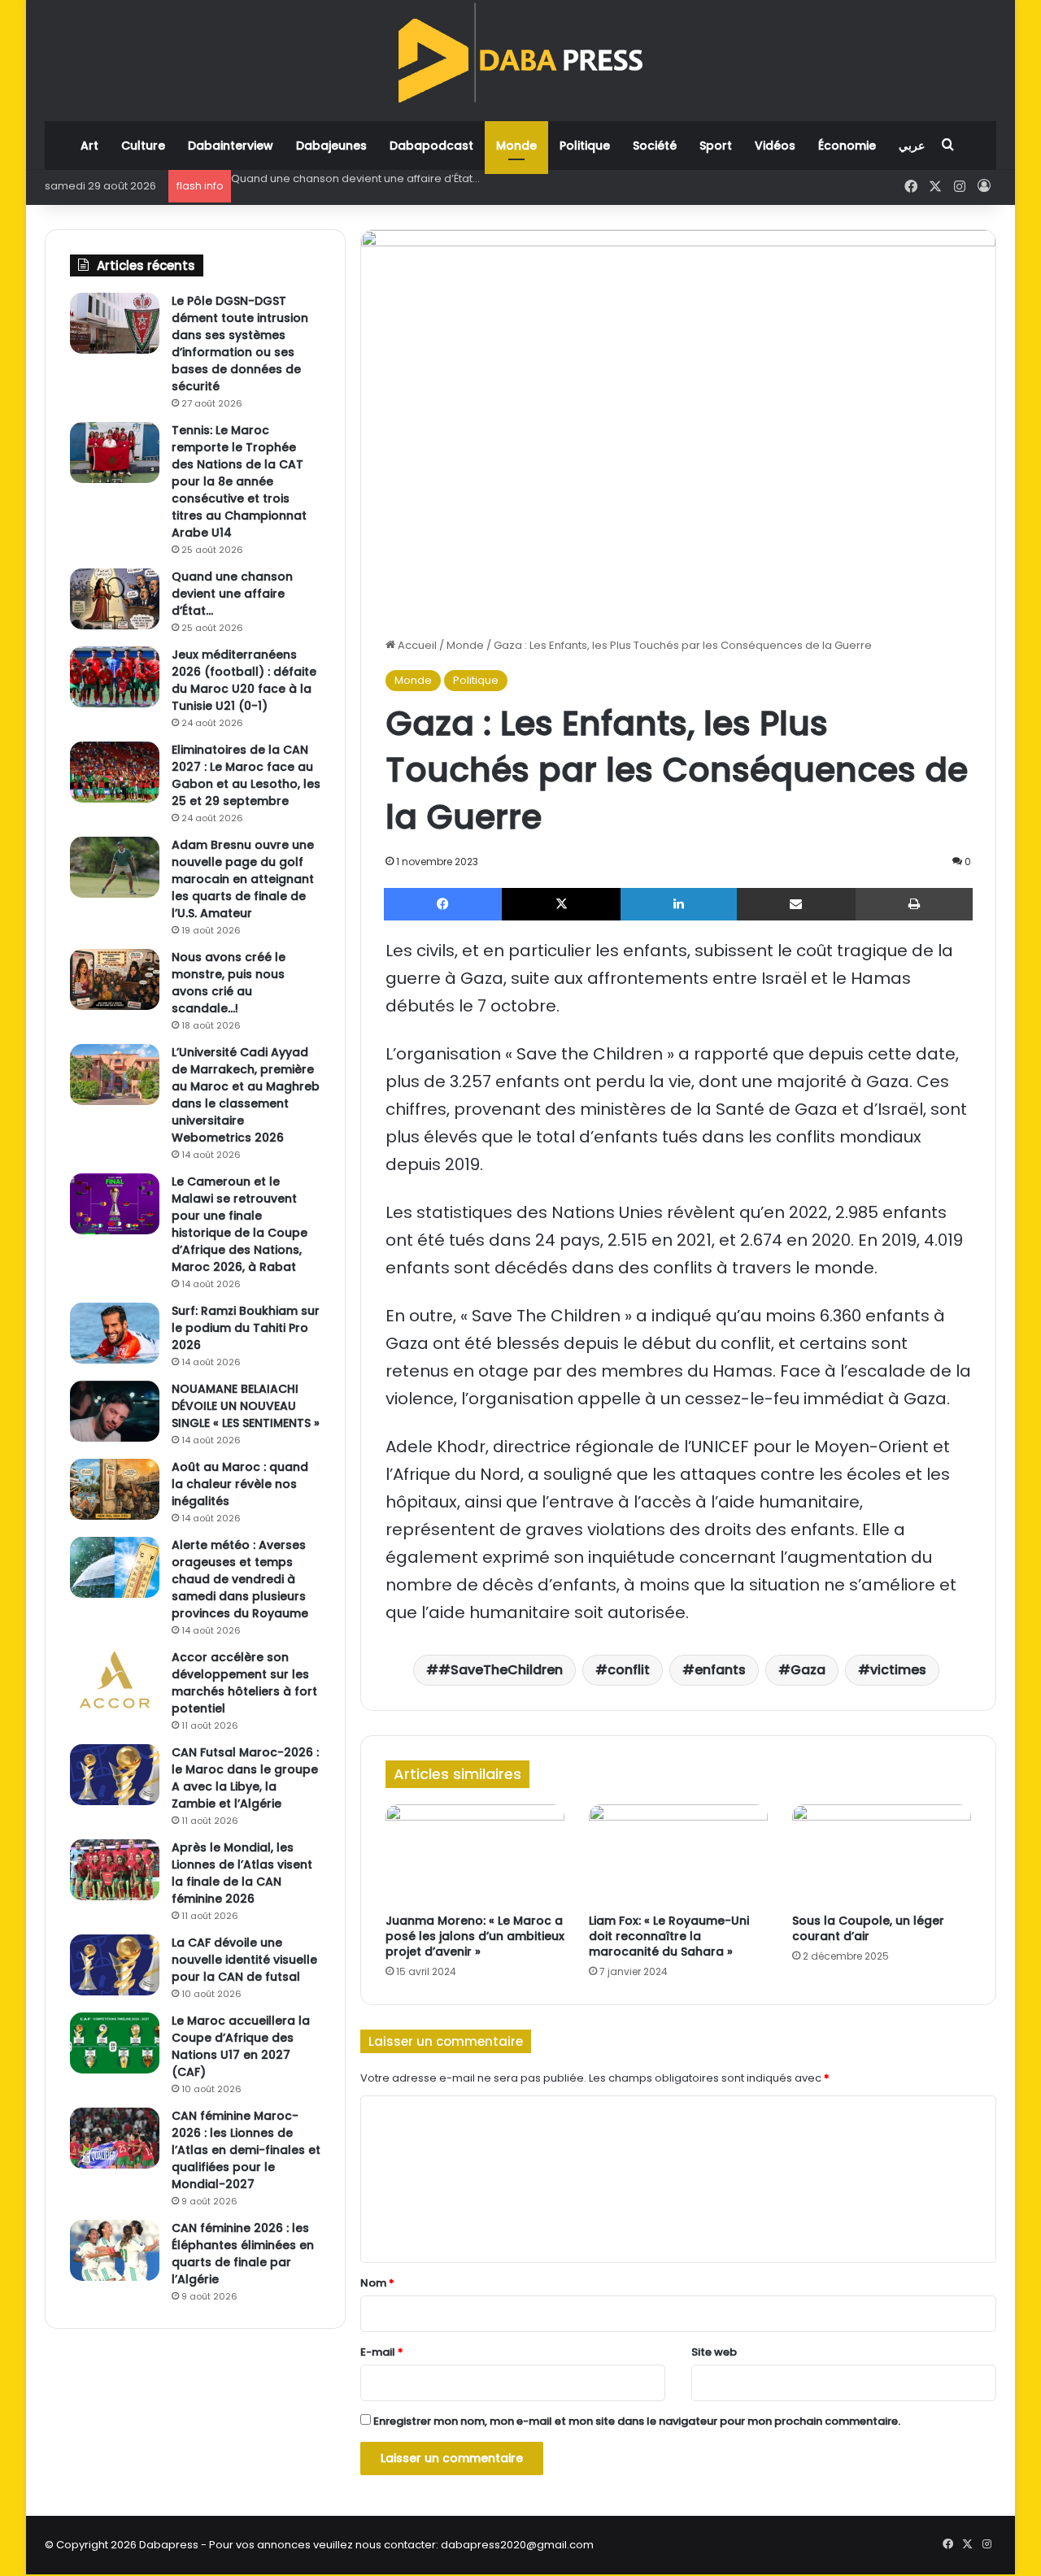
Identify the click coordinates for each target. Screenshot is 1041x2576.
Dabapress (169, 2545)
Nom (377, 2283)
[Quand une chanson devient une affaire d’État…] (115, 599)
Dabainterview (231, 146)
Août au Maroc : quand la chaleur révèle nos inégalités (240, 1484)
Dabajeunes (331, 146)
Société (655, 146)
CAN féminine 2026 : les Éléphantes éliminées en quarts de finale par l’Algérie (243, 2254)
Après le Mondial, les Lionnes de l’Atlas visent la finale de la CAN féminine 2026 (242, 1873)
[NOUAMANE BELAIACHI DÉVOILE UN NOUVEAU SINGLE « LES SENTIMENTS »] (115, 1411)
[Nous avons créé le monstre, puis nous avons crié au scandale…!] (115, 979)
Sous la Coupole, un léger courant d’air (868, 1928)
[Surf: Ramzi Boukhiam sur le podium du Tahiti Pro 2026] (115, 1333)
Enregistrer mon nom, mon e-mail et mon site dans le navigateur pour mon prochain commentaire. (637, 2421)
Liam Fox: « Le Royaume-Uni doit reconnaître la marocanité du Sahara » (669, 1936)
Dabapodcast (431, 146)
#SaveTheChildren (501, 1670)
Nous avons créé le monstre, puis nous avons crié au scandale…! (229, 983)
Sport (716, 146)
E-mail (382, 2352)
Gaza (808, 1670)
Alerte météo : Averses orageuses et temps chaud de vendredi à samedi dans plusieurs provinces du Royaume (240, 1579)
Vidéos (775, 146)
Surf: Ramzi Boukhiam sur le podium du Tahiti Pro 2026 (246, 1328)
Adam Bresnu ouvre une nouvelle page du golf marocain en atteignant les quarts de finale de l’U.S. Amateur (243, 879)
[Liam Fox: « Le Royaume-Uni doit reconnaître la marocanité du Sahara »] (678, 1855)
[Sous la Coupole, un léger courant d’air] (882, 1855)
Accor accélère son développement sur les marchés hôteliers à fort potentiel (244, 1683)
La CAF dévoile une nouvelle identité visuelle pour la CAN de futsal (244, 1960)
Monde (516, 146)
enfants (720, 1670)
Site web (714, 2352)
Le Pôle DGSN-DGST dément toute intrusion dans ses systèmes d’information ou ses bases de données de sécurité (240, 344)
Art (89, 146)
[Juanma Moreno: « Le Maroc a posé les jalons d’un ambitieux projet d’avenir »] (475, 1855)
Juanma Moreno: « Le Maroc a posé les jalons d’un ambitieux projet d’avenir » (475, 1936)
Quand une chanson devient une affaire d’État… (232, 594)
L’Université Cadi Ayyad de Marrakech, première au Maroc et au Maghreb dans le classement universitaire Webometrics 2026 (246, 1095)
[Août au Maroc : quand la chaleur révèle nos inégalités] (115, 1489)
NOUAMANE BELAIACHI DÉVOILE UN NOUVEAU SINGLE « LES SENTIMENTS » (246, 1406)
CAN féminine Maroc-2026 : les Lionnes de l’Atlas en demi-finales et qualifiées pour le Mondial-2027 (246, 2150)
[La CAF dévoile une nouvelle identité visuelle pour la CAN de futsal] (115, 1965)
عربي (912, 146)
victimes (898, 1670)
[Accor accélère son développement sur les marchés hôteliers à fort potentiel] (115, 1680)
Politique (585, 146)
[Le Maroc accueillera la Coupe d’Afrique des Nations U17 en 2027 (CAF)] (115, 2043)
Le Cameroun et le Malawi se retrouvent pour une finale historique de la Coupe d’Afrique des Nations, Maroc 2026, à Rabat (240, 1224)
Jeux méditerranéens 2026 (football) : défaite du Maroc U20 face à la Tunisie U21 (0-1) (457, 178)
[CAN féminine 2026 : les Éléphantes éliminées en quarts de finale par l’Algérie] (115, 2250)
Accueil (416, 645)
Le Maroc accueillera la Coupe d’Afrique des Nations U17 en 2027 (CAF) (241, 2046)
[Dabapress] (520, 52)
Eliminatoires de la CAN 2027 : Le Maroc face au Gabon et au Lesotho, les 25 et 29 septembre (246, 775)
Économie (847, 146)
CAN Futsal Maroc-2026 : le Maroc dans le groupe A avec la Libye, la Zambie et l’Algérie (245, 1778)
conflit (629, 1670)
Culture (143, 146)
